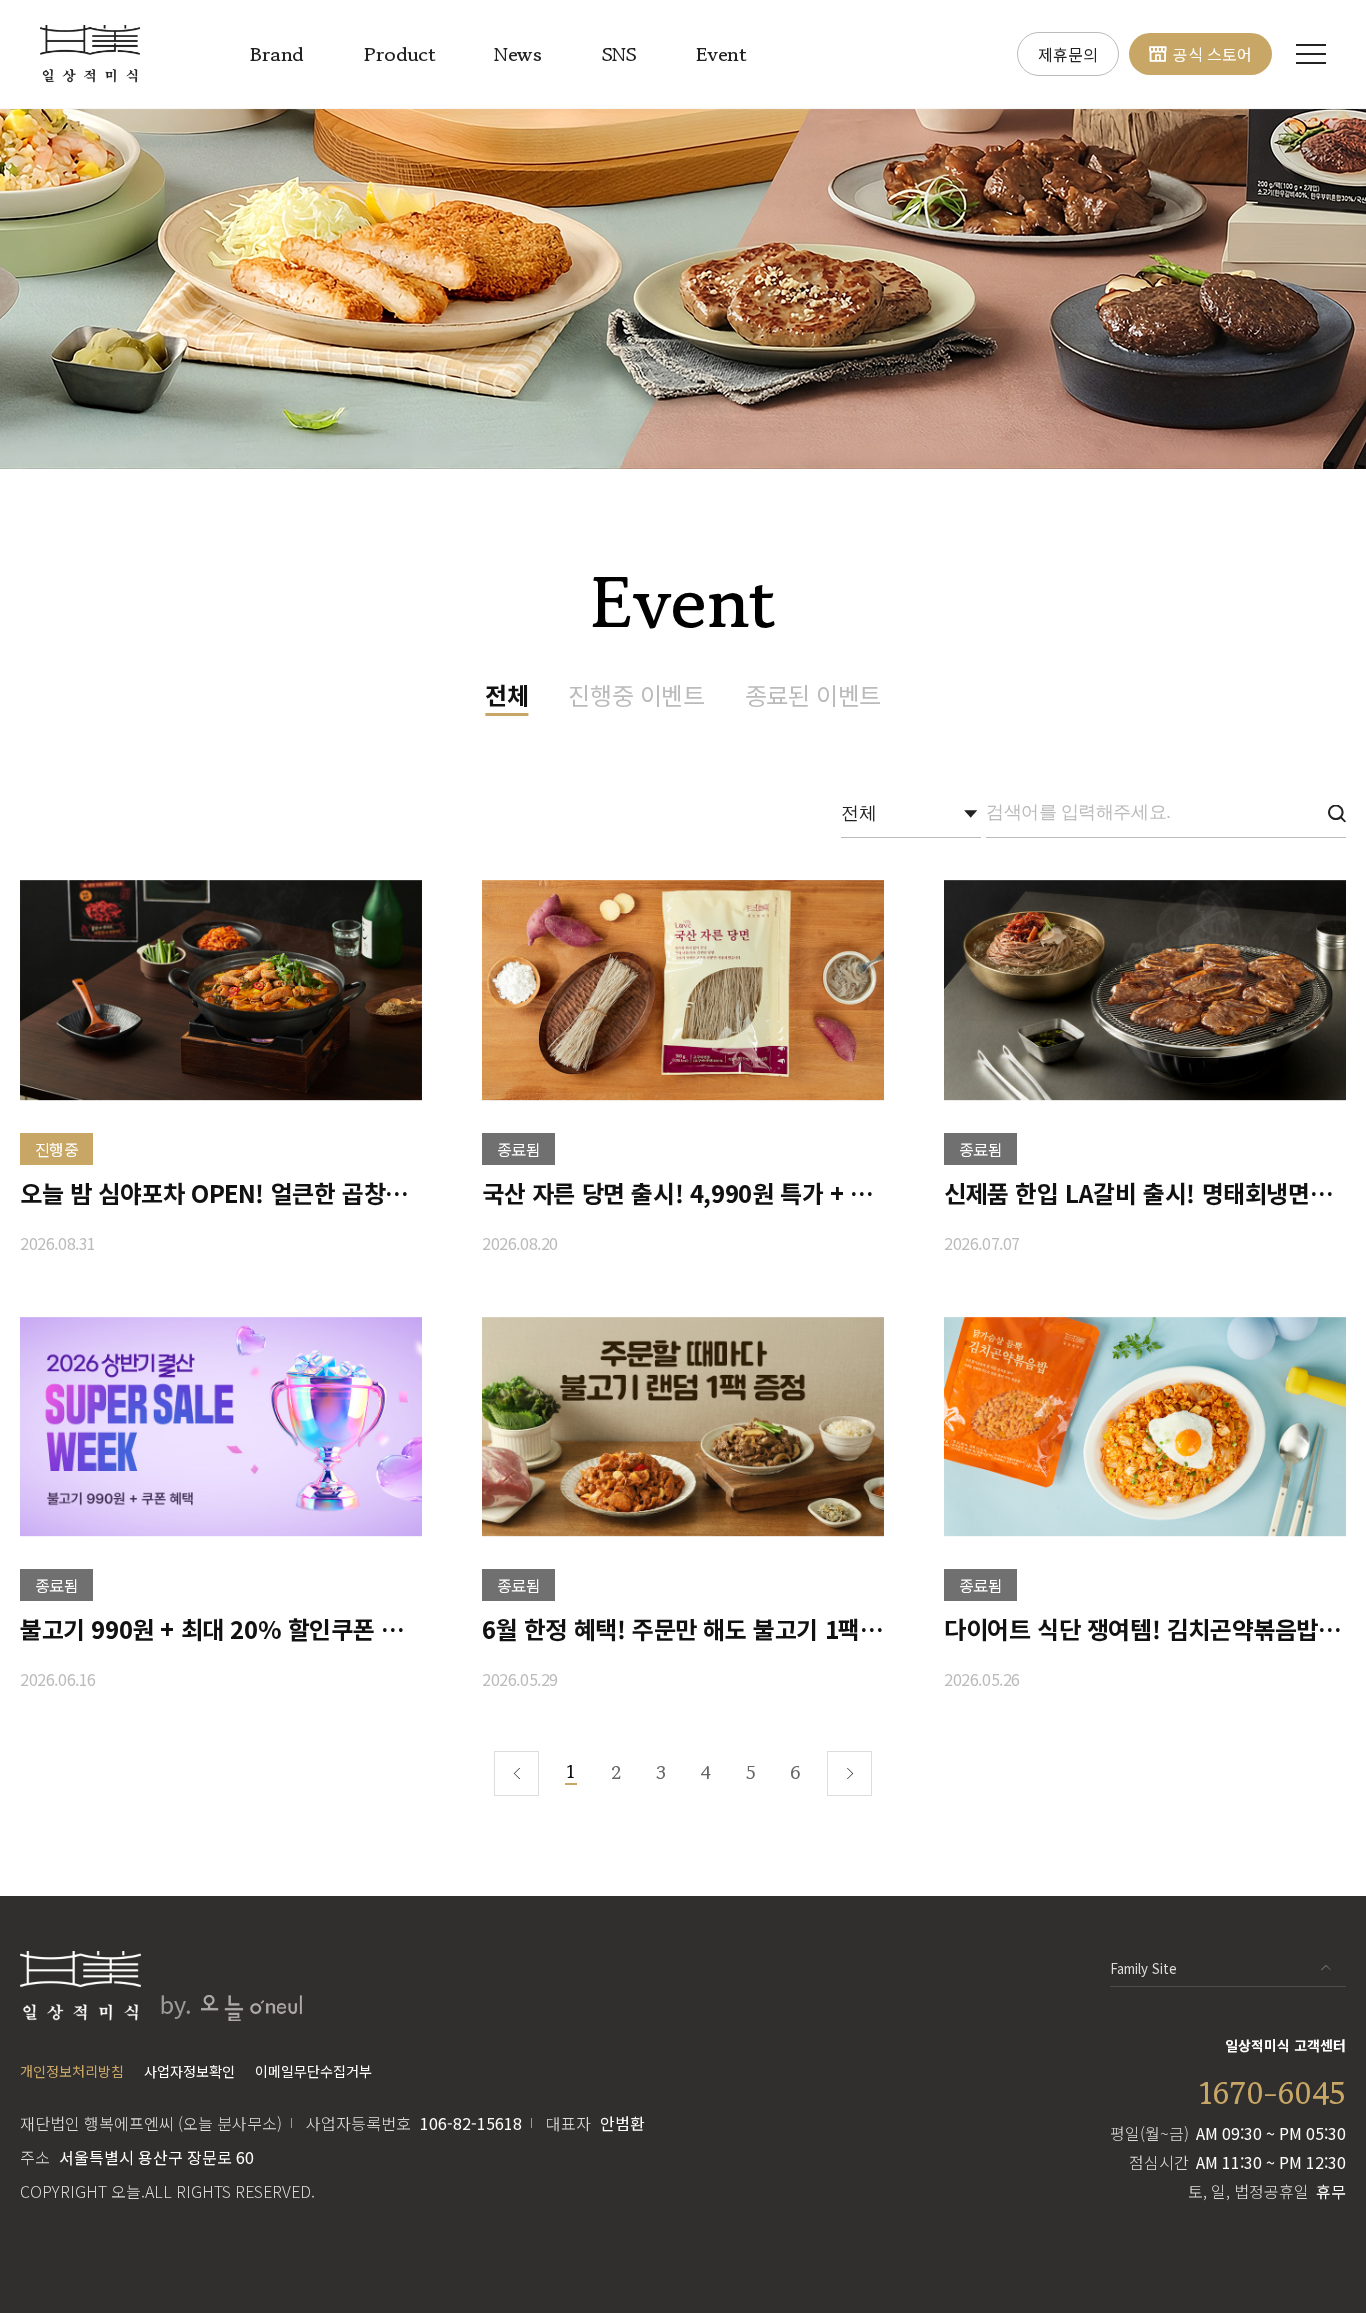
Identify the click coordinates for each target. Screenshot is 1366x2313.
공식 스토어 (1212, 54)
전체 (506, 694)
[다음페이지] (849, 1773)
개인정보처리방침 (72, 2071)
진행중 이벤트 (636, 694)
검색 (1336, 813)
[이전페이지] (516, 1773)
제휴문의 (1068, 54)
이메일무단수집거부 (313, 2071)
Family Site (1143, 1968)
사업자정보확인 (189, 2071)
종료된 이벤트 (813, 694)
